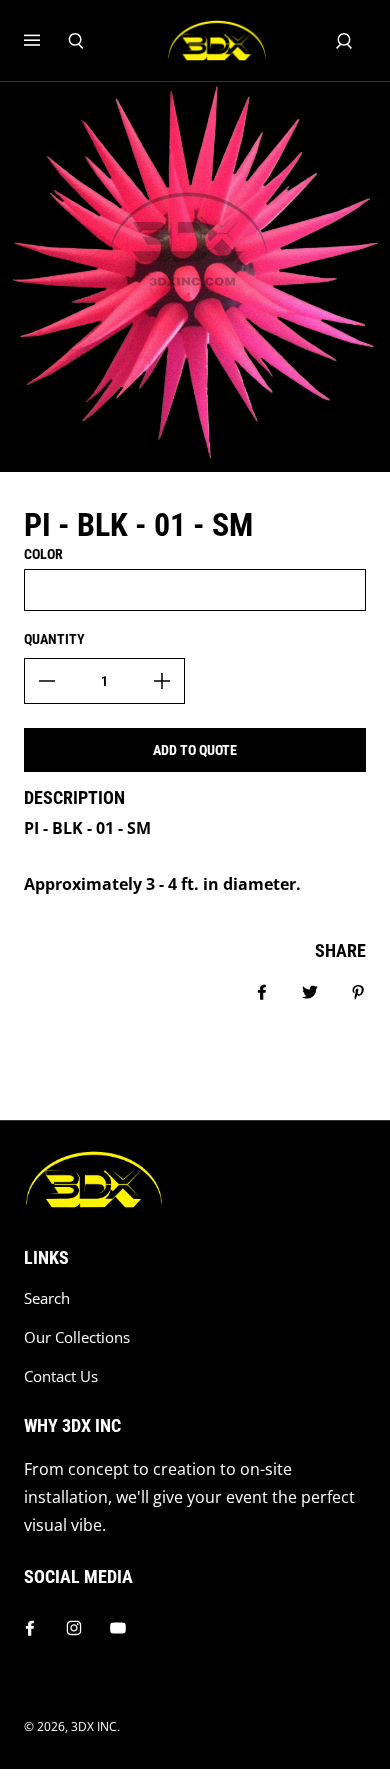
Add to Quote (195, 750)
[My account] (344, 41)
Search (47, 1298)
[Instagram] (74, 1628)
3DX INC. (95, 1726)
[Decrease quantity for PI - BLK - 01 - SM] (47, 681)
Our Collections (77, 1337)
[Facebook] (30, 1628)
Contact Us (61, 1376)
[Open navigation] (46, 41)
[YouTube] (118, 1628)
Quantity (54, 639)
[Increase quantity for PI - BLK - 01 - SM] (162, 681)
